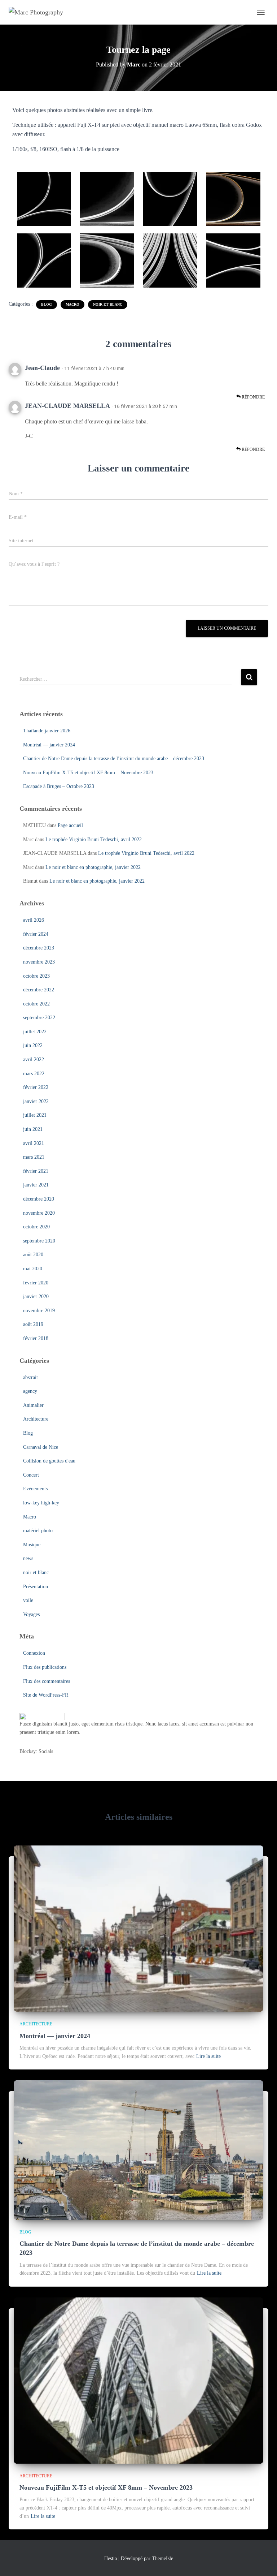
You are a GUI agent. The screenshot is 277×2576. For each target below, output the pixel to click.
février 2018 (36, 1338)
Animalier (33, 1405)
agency (30, 1391)
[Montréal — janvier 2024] (138, 1928)
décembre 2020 (39, 1199)
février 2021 (36, 1171)
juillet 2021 (35, 1115)
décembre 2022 (39, 990)
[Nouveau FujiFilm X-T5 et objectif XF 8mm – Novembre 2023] (138, 2380)
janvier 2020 (36, 1296)
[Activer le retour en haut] (263, 2562)
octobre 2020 (36, 1227)
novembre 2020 (39, 1213)
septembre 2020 (39, 1241)
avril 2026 (34, 920)
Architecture (36, 1419)
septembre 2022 (39, 1018)
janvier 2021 (36, 1185)
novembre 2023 (39, 962)
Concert (31, 1475)
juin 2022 (33, 1045)
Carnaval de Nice (41, 1447)
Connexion (34, 1653)
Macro (72, 304)
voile (28, 1600)
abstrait (30, 1377)
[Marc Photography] (39, 12)
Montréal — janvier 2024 (49, 745)
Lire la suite (208, 2056)
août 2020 (33, 1255)
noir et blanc (108, 304)
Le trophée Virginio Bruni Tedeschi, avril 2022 (94, 839)
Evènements (35, 1489)
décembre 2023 (39, 948)
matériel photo (38, 1531)
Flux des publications (45, 1667)
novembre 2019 (39, 1311)
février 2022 (36, 1087)
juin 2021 (33, 1129)
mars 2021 (34, 1157)
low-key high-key (41, 1503)
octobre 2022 (36, 1004)
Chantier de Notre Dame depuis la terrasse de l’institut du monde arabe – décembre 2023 (114, 759)
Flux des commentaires (47, 1681)
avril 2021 (34, 1143)
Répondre (253, 397)
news (28, 1558)
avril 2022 (34, 1059)
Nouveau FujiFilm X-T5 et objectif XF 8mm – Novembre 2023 (88, 773)
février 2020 (36, 1283)
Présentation (36, 1587)
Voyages (31, 1614)
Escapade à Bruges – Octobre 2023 (59, 786)
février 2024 (36, 934)
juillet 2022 (35, 1032)
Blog (47, 304)
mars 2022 (34, 1074)
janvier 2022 (36, 1101)
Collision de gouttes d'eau (49, 1461)
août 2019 (33, 1324)
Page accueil (70, 825)
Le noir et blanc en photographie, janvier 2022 (93, 867)
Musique (32, 1545)
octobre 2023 (36, 976)
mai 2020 (33, 1269)
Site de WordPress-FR (46, 1695)
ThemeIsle (162, 2558)
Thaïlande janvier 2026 (47, 731)
